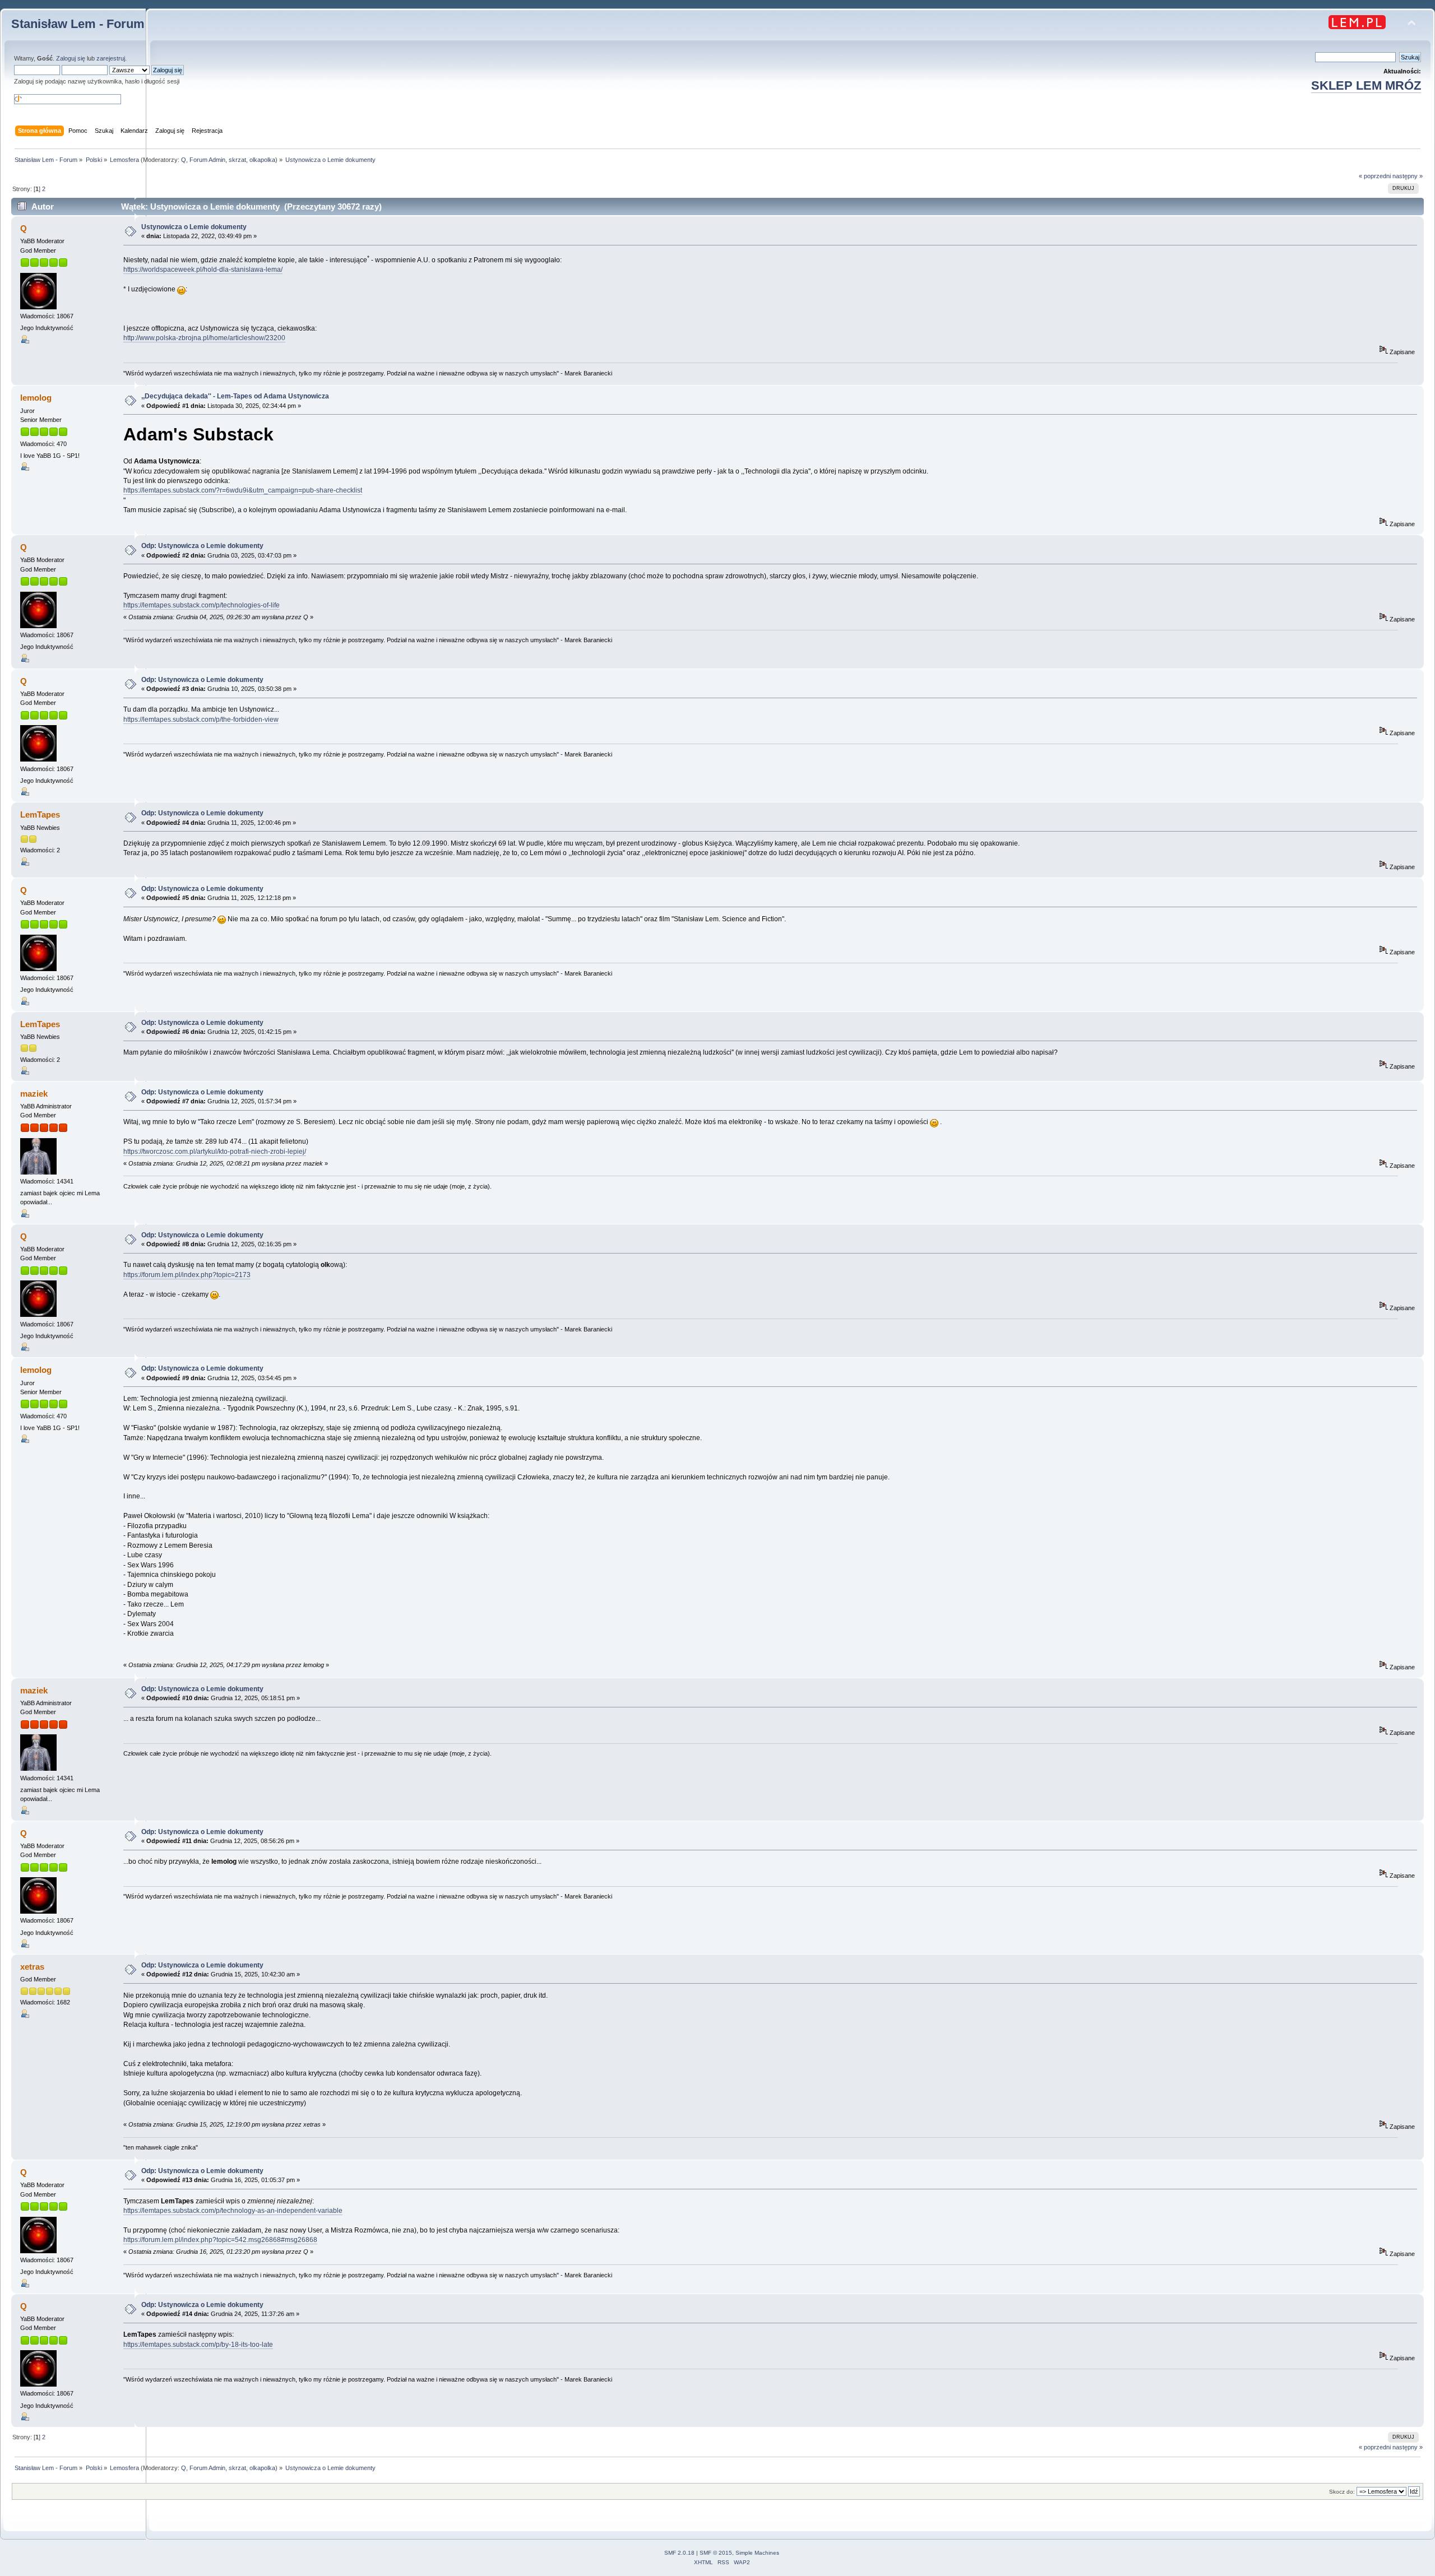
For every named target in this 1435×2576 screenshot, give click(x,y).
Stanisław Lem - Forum (78, 24)
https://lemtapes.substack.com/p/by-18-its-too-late (198, 2345)
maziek (34, 1094)
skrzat (237, 160)
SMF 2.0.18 (679, 2553)
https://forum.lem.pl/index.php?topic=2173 (187, 1275)
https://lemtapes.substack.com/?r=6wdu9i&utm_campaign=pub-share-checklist (243, 490)
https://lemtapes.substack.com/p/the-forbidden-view (201, 720)
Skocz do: (1342, 2492)
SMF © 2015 (716, 2553)
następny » (1408, 176)
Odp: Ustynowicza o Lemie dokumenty (202, 546)
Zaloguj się (71, 58)
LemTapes (40, 814)
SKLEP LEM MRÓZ (1366, 85)
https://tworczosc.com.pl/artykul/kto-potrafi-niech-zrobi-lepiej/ (215, 1152)
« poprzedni (1375, 176)
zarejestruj (111, 58)
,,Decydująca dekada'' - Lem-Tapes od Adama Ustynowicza (235, 396)
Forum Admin (207, 160)
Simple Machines (757, 2553)
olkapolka (262, 160)
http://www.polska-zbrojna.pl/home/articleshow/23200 (204, 338)
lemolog (36, 398)
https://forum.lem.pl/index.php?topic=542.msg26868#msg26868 (220, 2240)
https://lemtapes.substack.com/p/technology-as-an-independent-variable (233, 2211)
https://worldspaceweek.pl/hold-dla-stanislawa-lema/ (203, 270)
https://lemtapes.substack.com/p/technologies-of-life (202, 605)
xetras (32, 1967)
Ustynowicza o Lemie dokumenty (194, 227)
